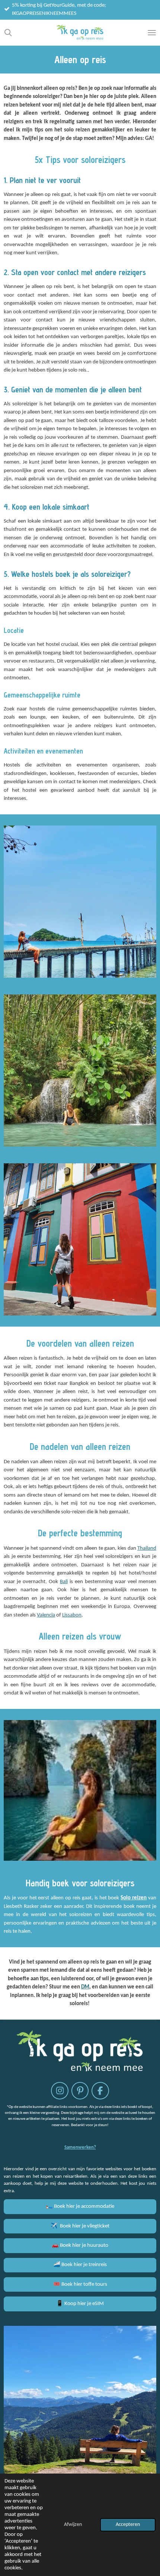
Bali (64, 1582)
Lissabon (72, 1615)
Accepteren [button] (128, 2525)
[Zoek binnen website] (8, 33)
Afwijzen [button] (73, 2525)
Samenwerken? (80, 2147)
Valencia (46, 1615)
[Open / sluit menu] (152, 33)
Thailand (147, 1548)
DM (85, 1987)
